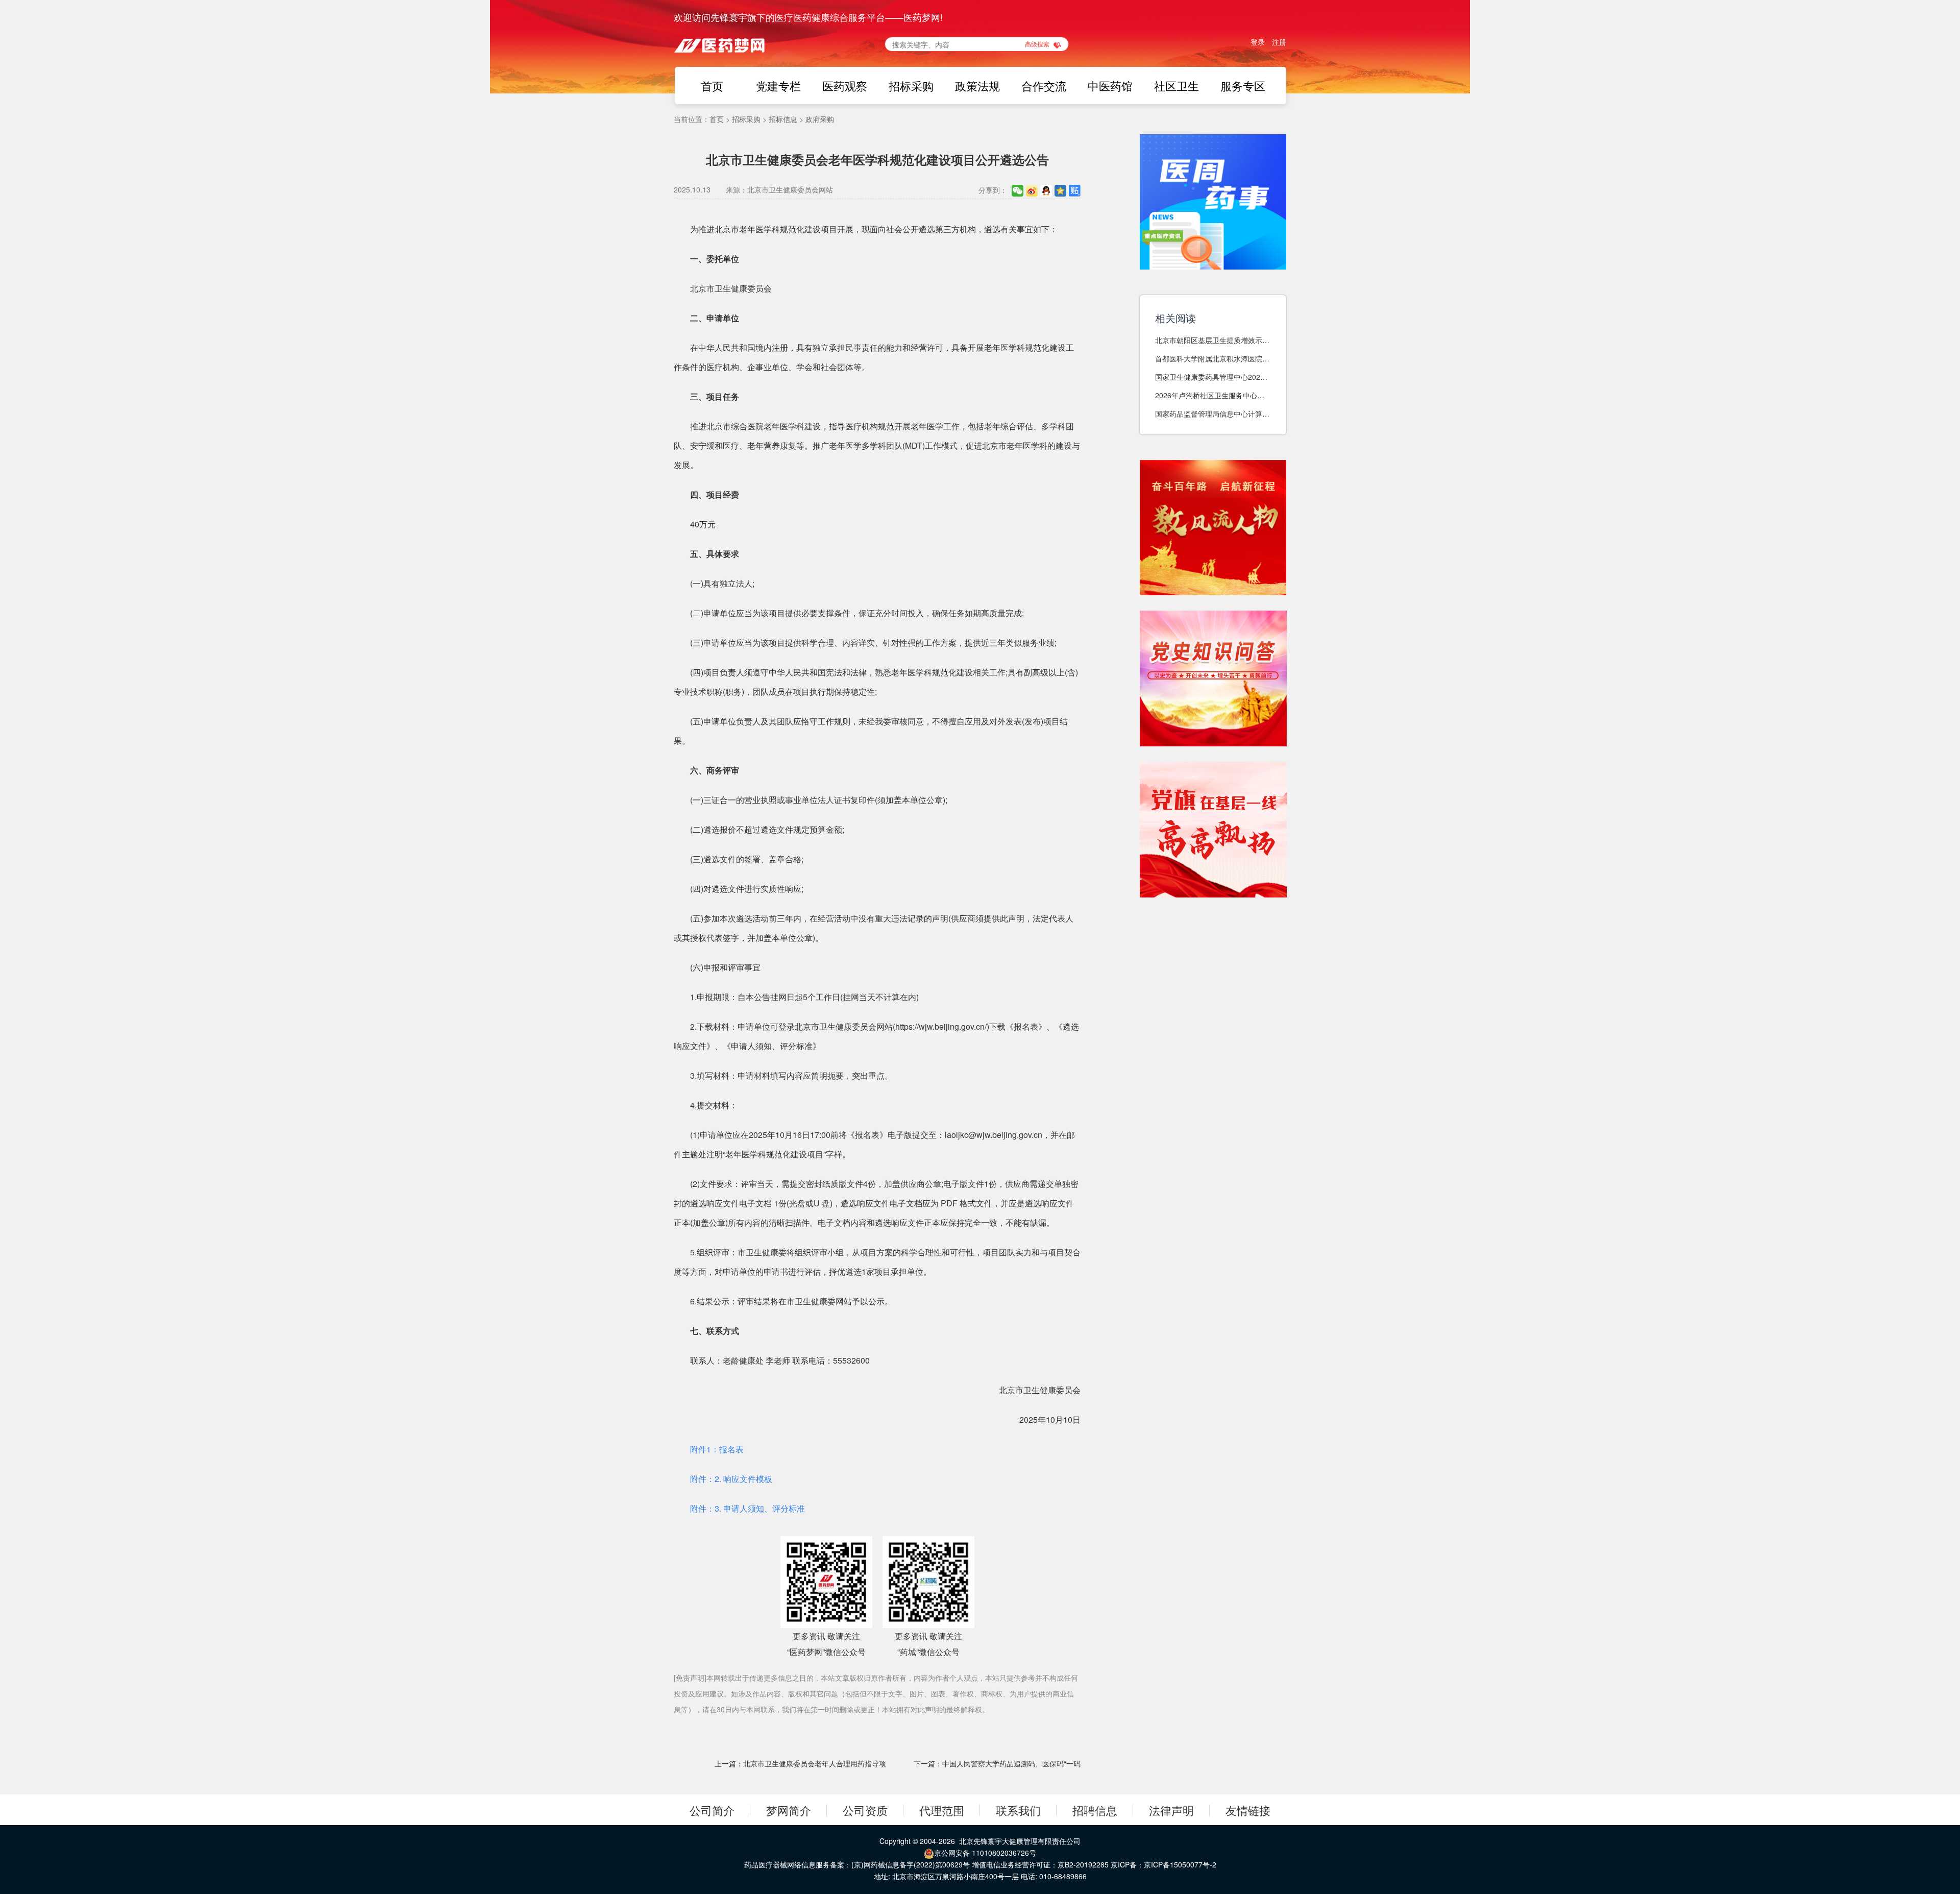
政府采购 (820, 119)
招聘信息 (1095, 1810)
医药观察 (845, 86)
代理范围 (942, 1810)
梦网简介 (789, 1810)
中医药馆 (1110, 86)
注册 (1279, 42)
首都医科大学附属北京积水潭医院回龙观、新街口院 (1212, 359)
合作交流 (1044, 86)
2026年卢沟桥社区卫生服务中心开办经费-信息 (1210, 395)
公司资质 (865, 1810)
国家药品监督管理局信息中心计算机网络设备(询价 (1212, 414)
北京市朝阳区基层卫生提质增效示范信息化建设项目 (1212, 340)
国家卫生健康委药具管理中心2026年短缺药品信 (1210, 377)
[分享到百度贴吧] (1075, 190)
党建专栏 (778, 86)
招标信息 (783, 119)
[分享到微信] (1018, 190)
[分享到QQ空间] (1060, 190)
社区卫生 (1177, 86)
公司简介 (712, 1810)
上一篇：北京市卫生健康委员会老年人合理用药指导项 (800, 1763)
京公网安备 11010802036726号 (985, 1853)
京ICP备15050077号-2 (1180, 1864)
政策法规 (977, 86)
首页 (712, 86)
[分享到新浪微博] (1032, 190)
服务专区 (1243, 86)
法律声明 (1171, 1810)
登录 (1258, 42)
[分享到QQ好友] (1046, 190)
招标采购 (911, 86)
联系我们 (1018, 1810)
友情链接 (1248, 1810)
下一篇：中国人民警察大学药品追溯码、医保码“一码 (997, 1763)
